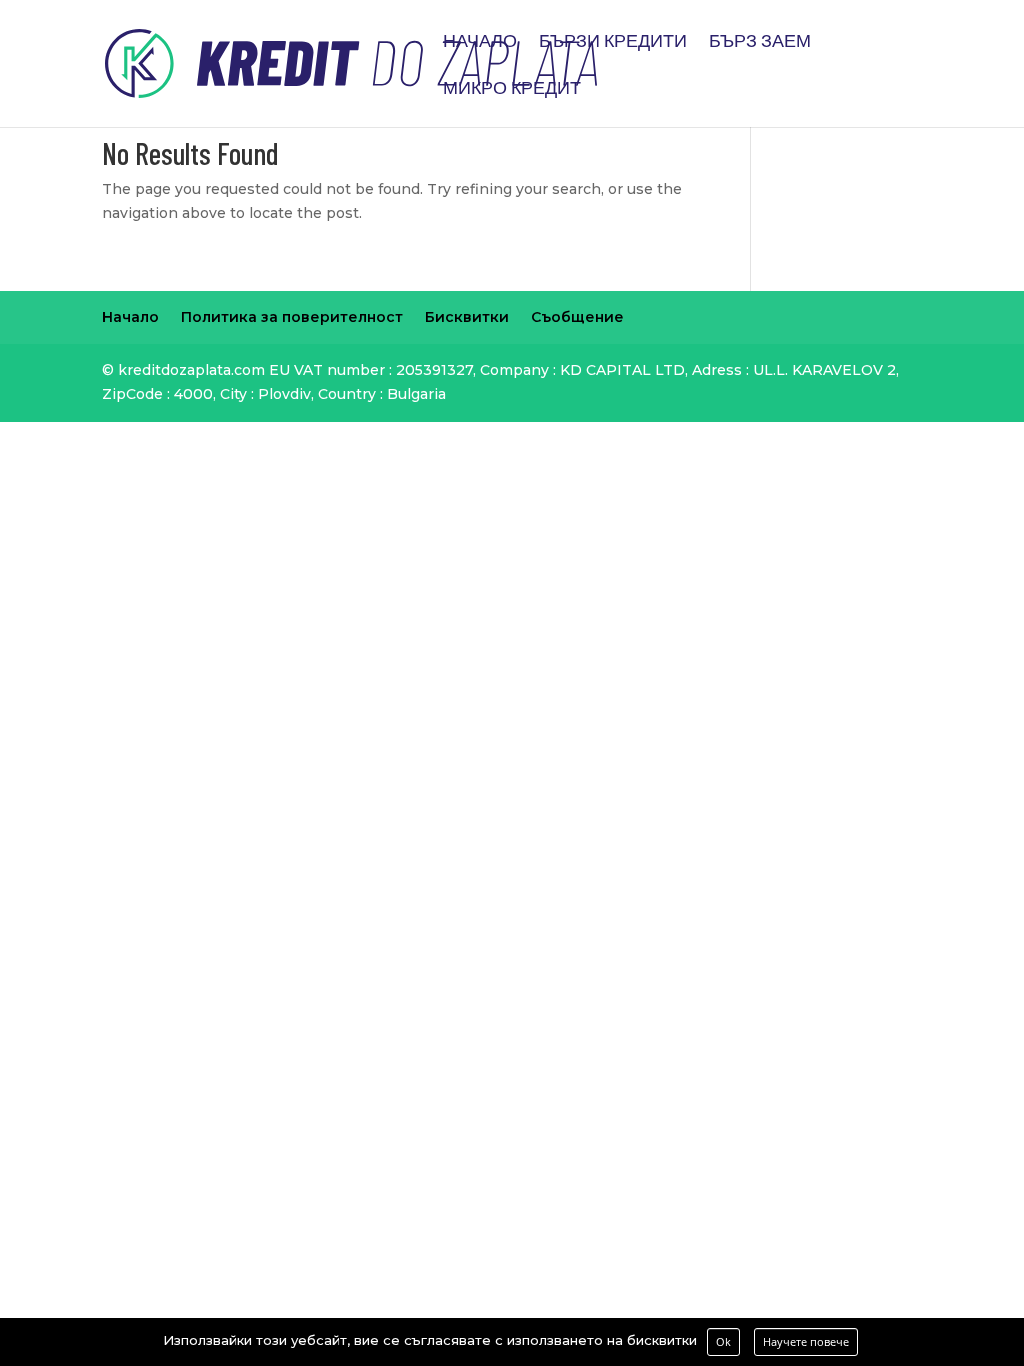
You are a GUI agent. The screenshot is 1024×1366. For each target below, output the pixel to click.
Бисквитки (467, 317)
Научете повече (806, 1341)
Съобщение (577, 317)
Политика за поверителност (292, 317)
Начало (480, 42)
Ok (723, 1341)
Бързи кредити (613, 42)
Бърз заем (760, 42)
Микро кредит (512, 89)
